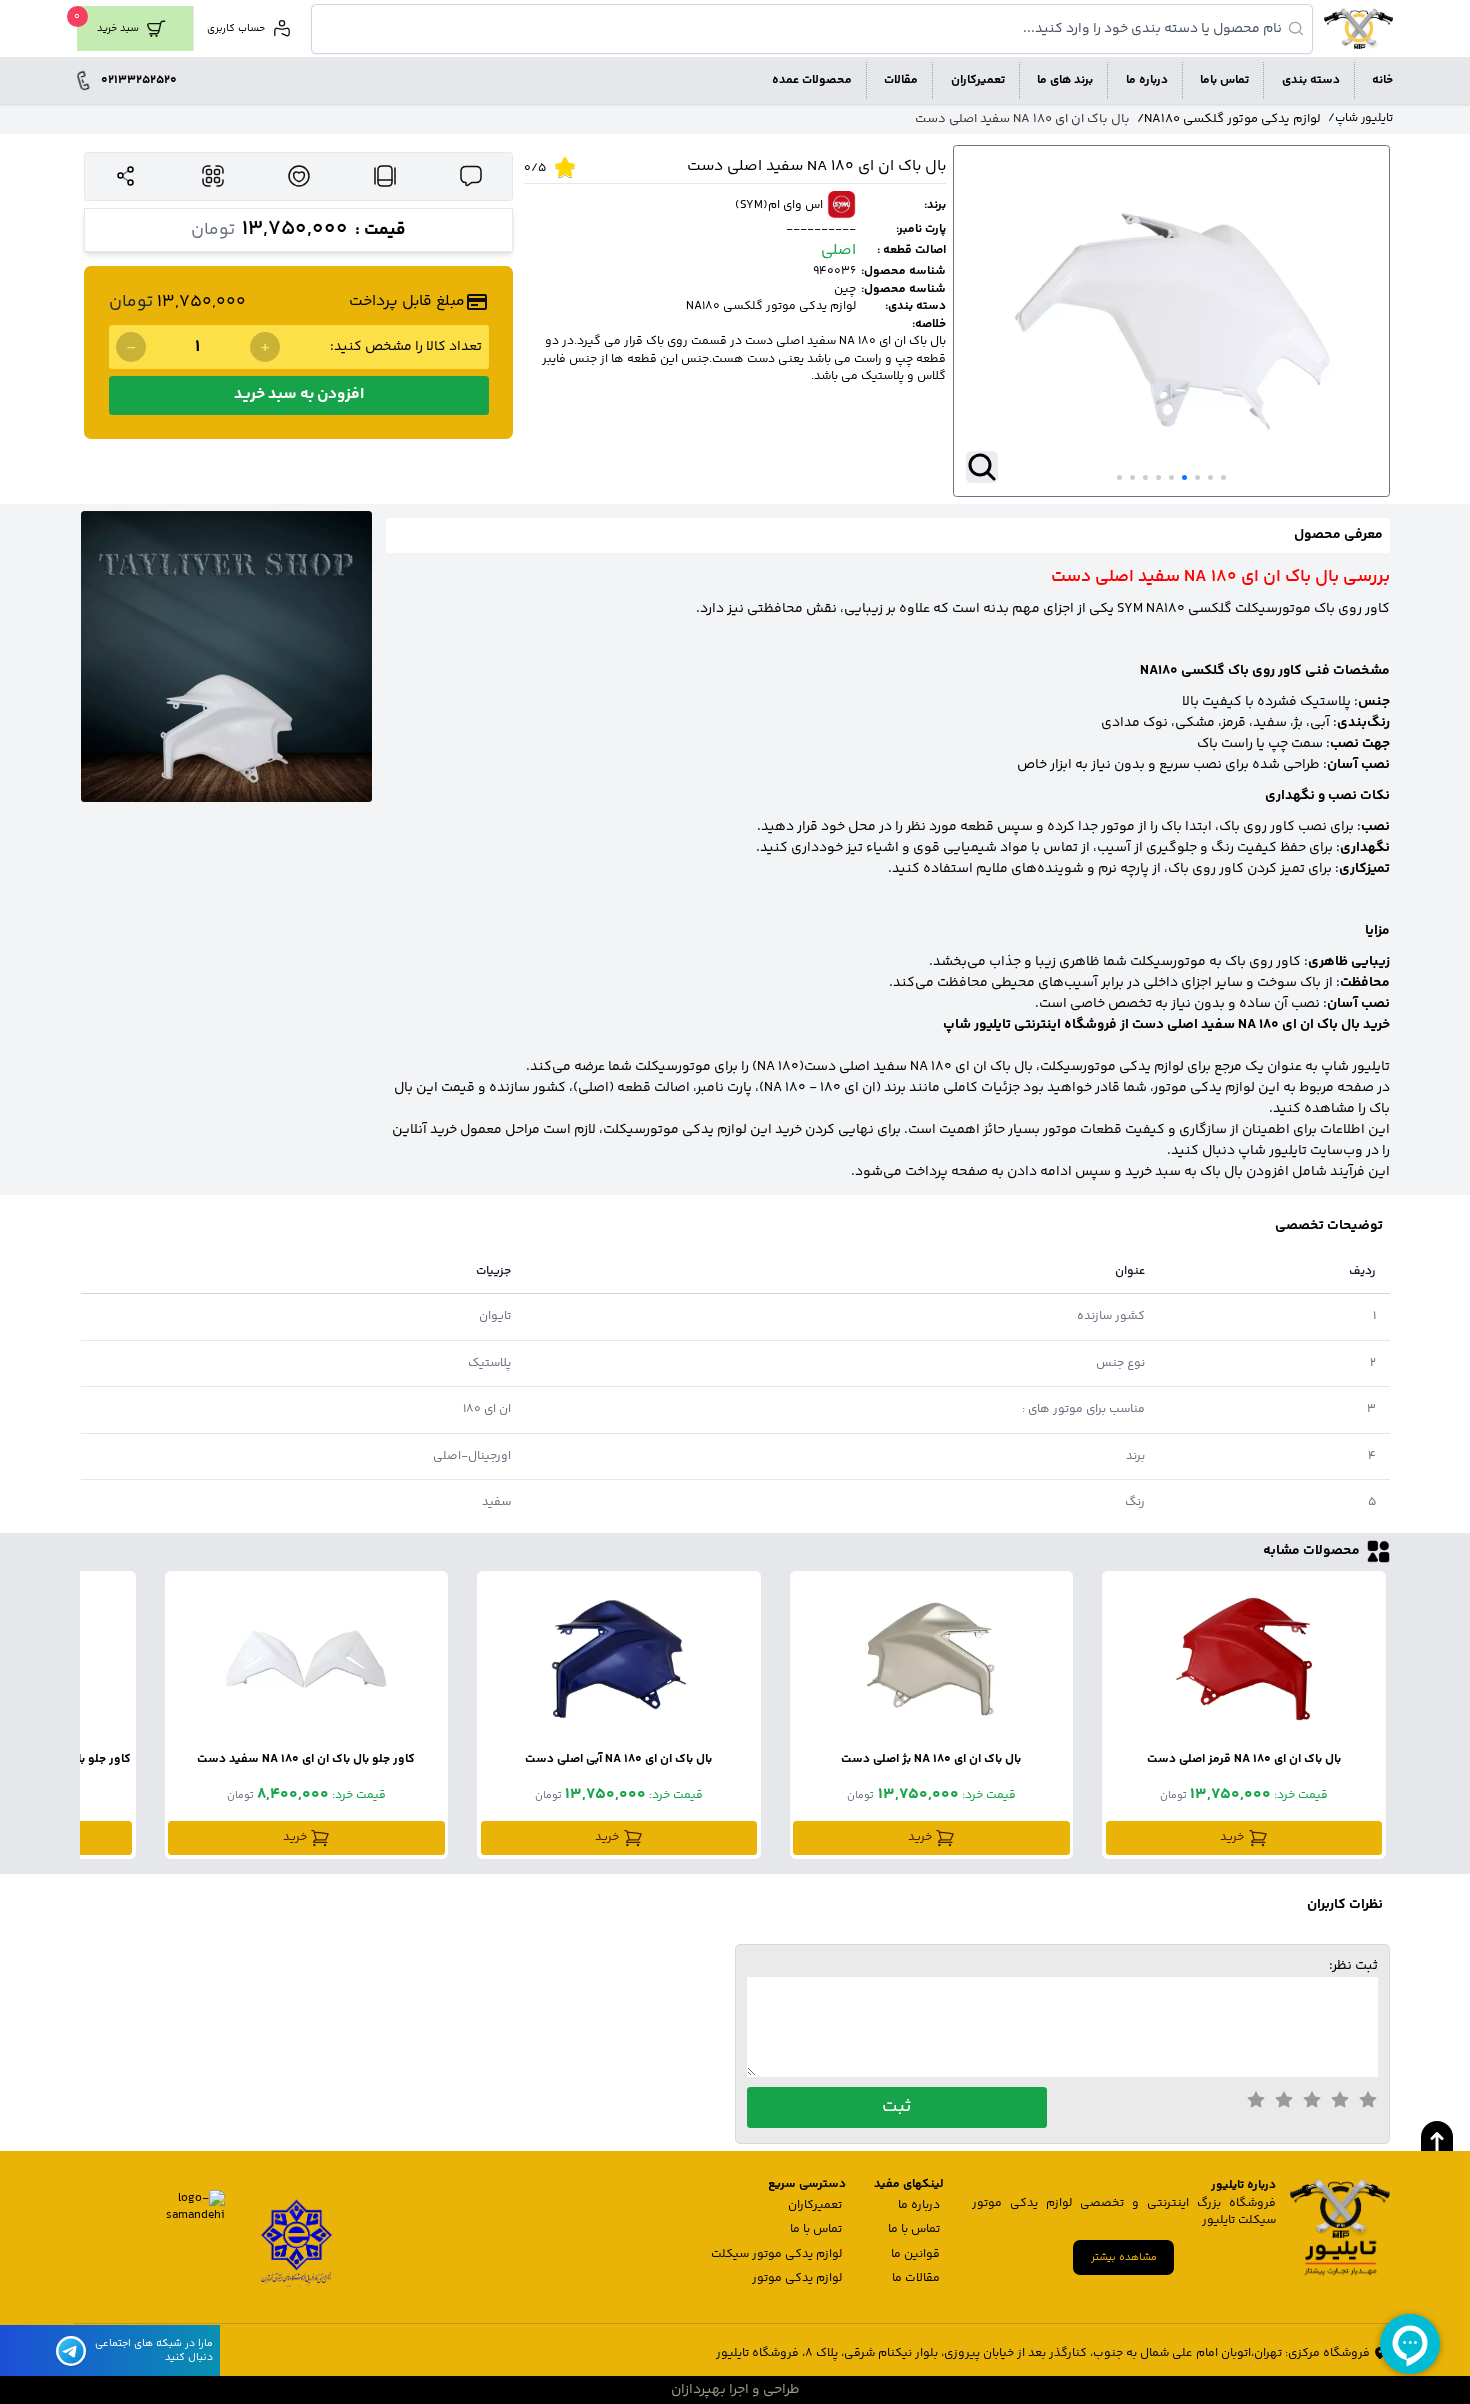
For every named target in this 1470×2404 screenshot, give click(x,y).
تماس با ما (914, 2229)
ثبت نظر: (1353, 1965)
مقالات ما (916, 2278)
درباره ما (919, 2205)
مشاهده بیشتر (1124, 2257)
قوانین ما (915, 2254)
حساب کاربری (236, 29)
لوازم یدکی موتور (797, 2278)
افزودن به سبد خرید (299, 394)
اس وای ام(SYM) (779, 205)
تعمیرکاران (815, 2205)
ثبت (896, 2107)
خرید (1232, 1837)
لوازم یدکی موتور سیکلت (776, 2254)
